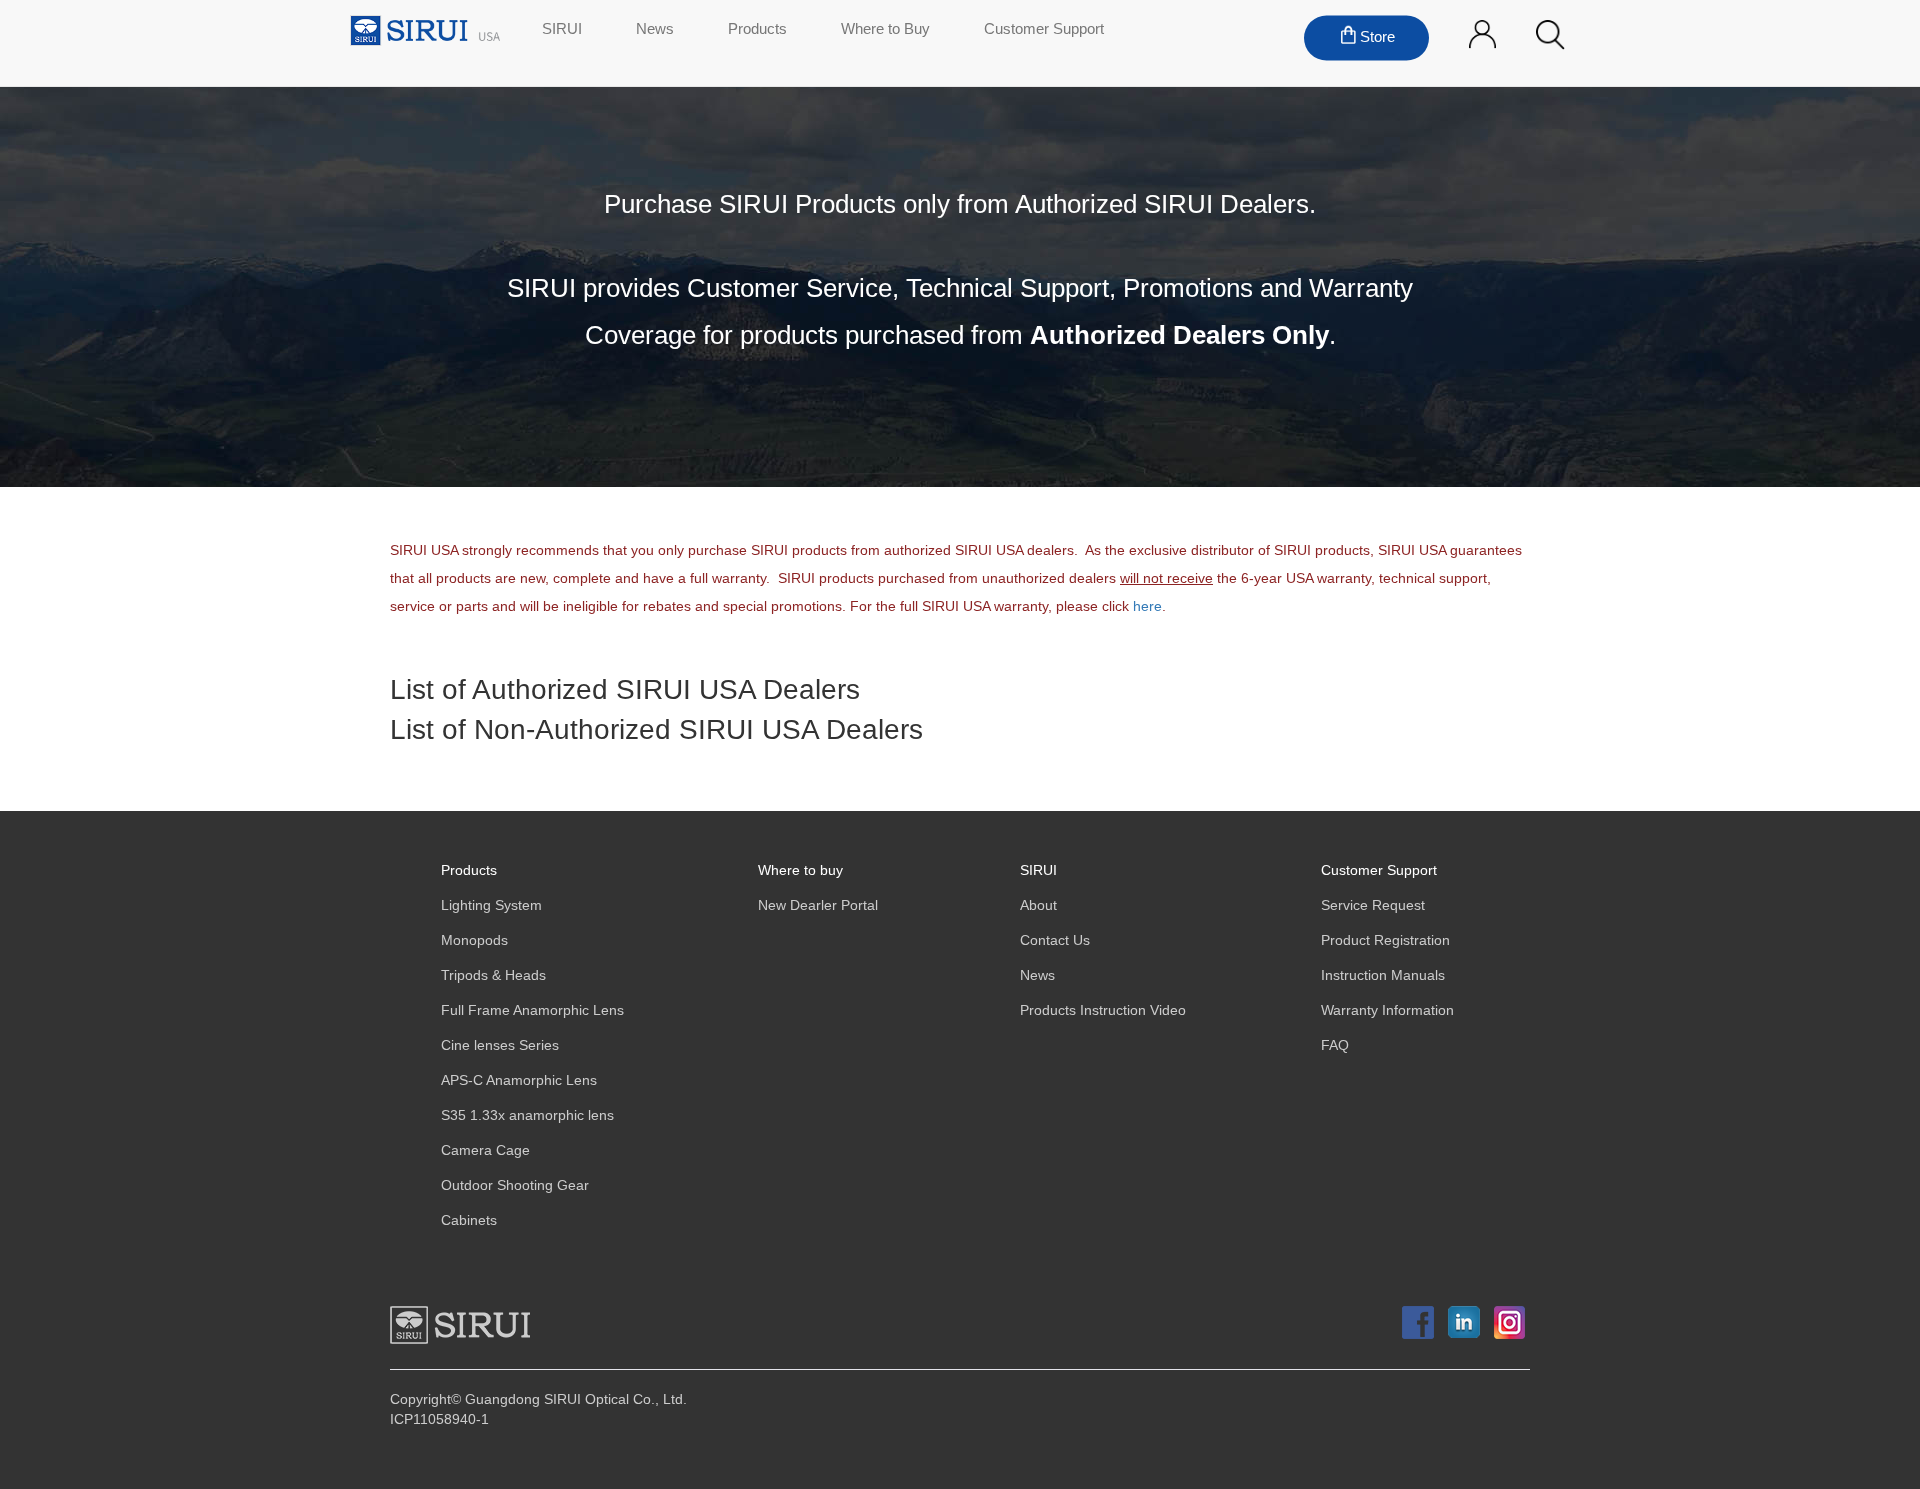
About (1038, 905)
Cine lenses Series (500, 1045)
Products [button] (757, 30)
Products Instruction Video (1103, 1010)
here (1147, 606)
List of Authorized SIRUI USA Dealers (625, 691)
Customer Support (1044, 30)
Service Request (1373, 905)
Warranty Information (1387, 1010)
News (655, 30)
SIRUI (562, 30)
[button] (1550, 35)
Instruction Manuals (1383, 975)
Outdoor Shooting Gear (515, 1185)
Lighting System (491, 905)
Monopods (474, 940)
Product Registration (1385, 940)
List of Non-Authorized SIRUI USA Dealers (656, 731)
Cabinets (469, 1220)
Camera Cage (485, 1150)
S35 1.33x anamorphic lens (527, 1115)
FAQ (1335, 1045)
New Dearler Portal (818, 905)
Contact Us (1055, 940)
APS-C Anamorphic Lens (519, 1080)
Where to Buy (885, 30)
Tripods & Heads (493, 975)
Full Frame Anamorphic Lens (532, 1010)
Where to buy (800, 870)
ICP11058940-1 (439, 1419)
